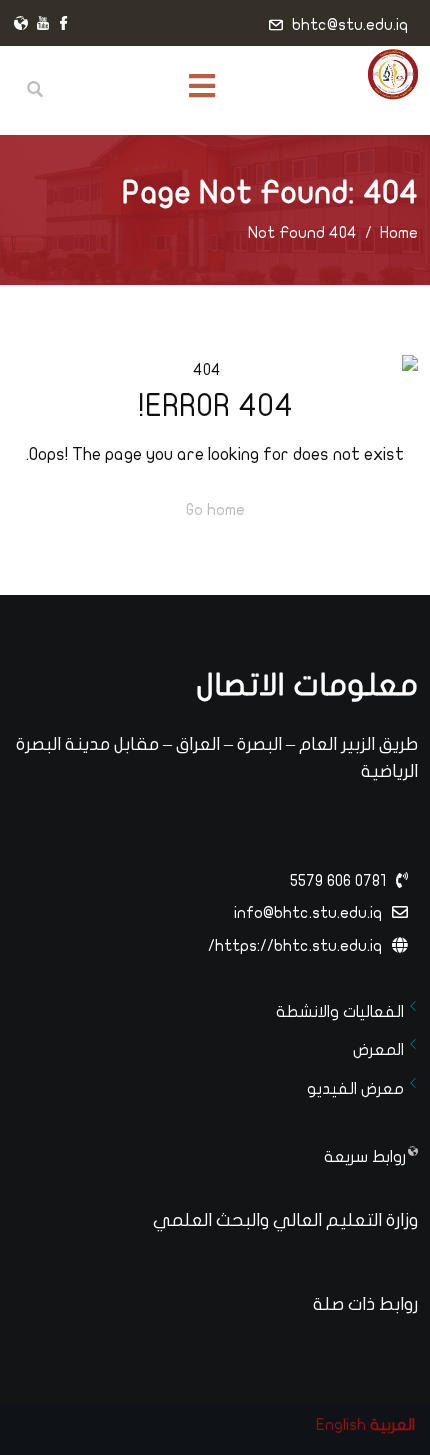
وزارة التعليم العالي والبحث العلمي (285, 1220)
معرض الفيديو (355, 1089)
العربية (392, 1425)
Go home (215, 510)
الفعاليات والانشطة (340, 1012)
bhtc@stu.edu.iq (350, 25)
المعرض (378, 1050)
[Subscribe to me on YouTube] (43, 25)
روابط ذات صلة (365, 1304)
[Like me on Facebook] (64, 25)
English (341, 1425)
